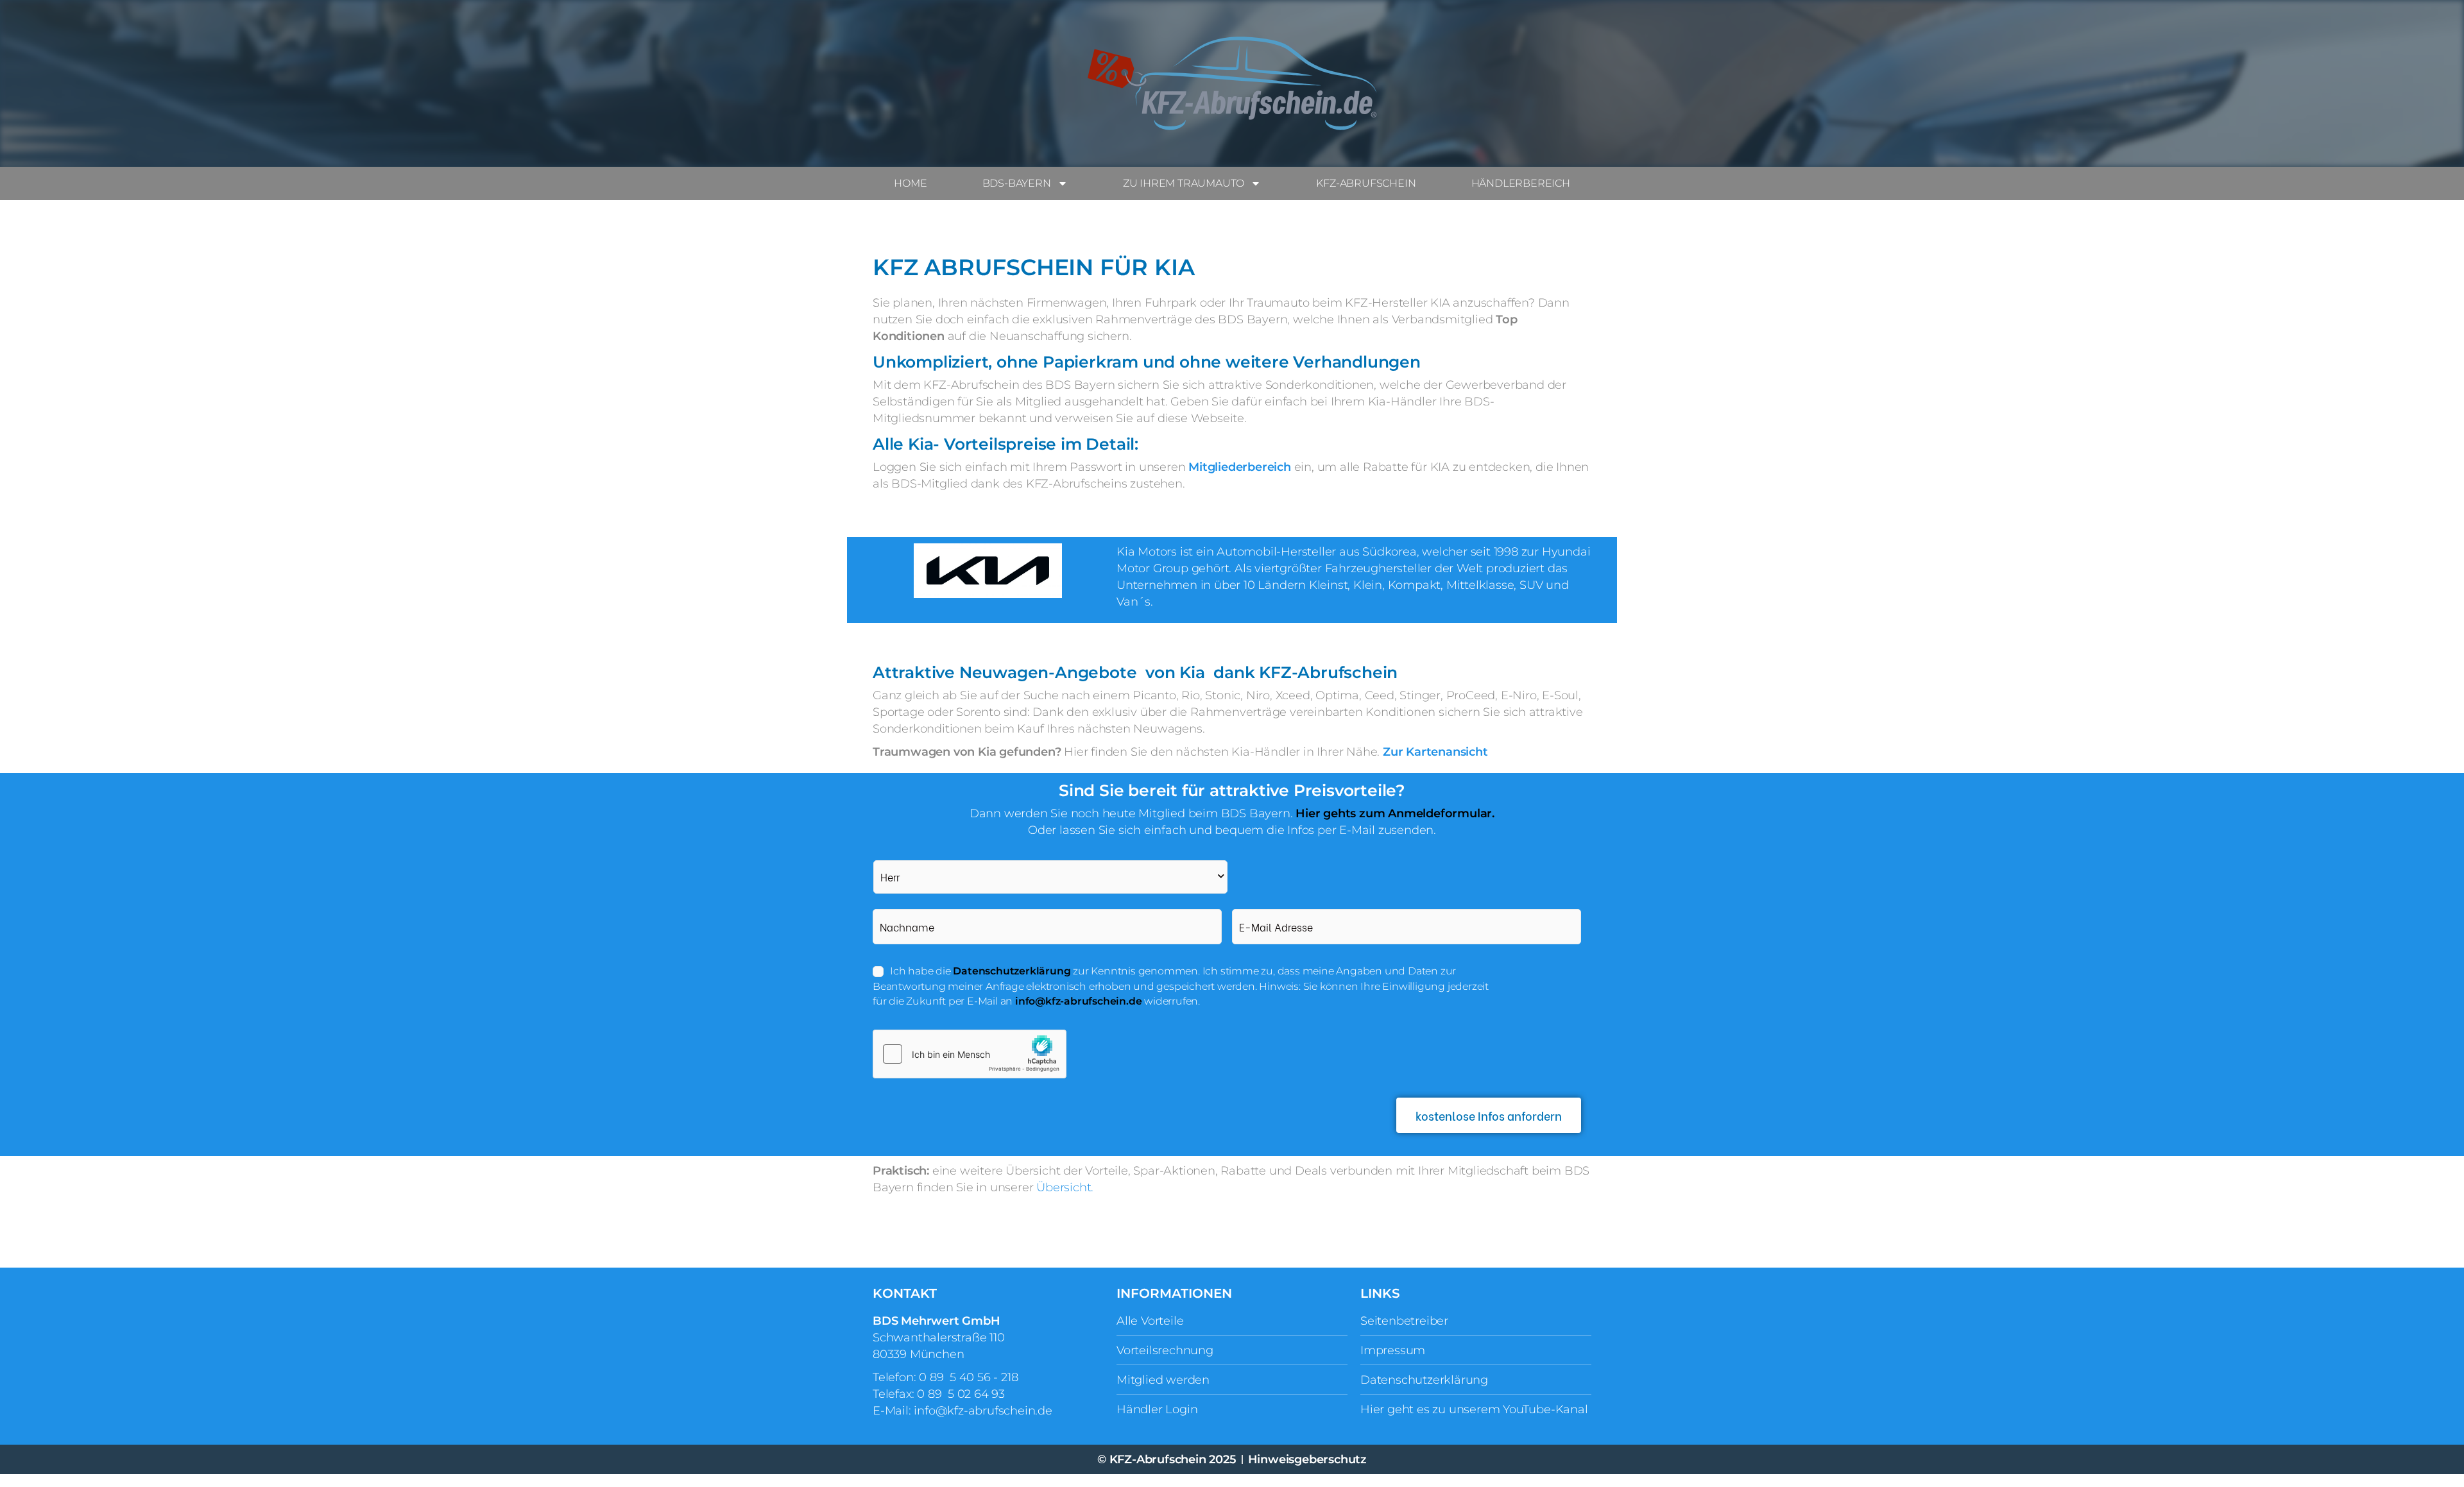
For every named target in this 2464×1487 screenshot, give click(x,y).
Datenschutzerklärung (1012, 971)
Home (910, 183)
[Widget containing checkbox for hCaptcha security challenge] (970, 1054)
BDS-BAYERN (1017, 183)
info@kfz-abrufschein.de (1078, 1001)
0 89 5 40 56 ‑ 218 (968, 1377)
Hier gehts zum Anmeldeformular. (1395, 813)
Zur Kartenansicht (1435, 752)
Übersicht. (1066, 1187)
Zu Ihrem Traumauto (1184, 183)
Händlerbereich (1521, 183)
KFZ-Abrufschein (1366, 183)
